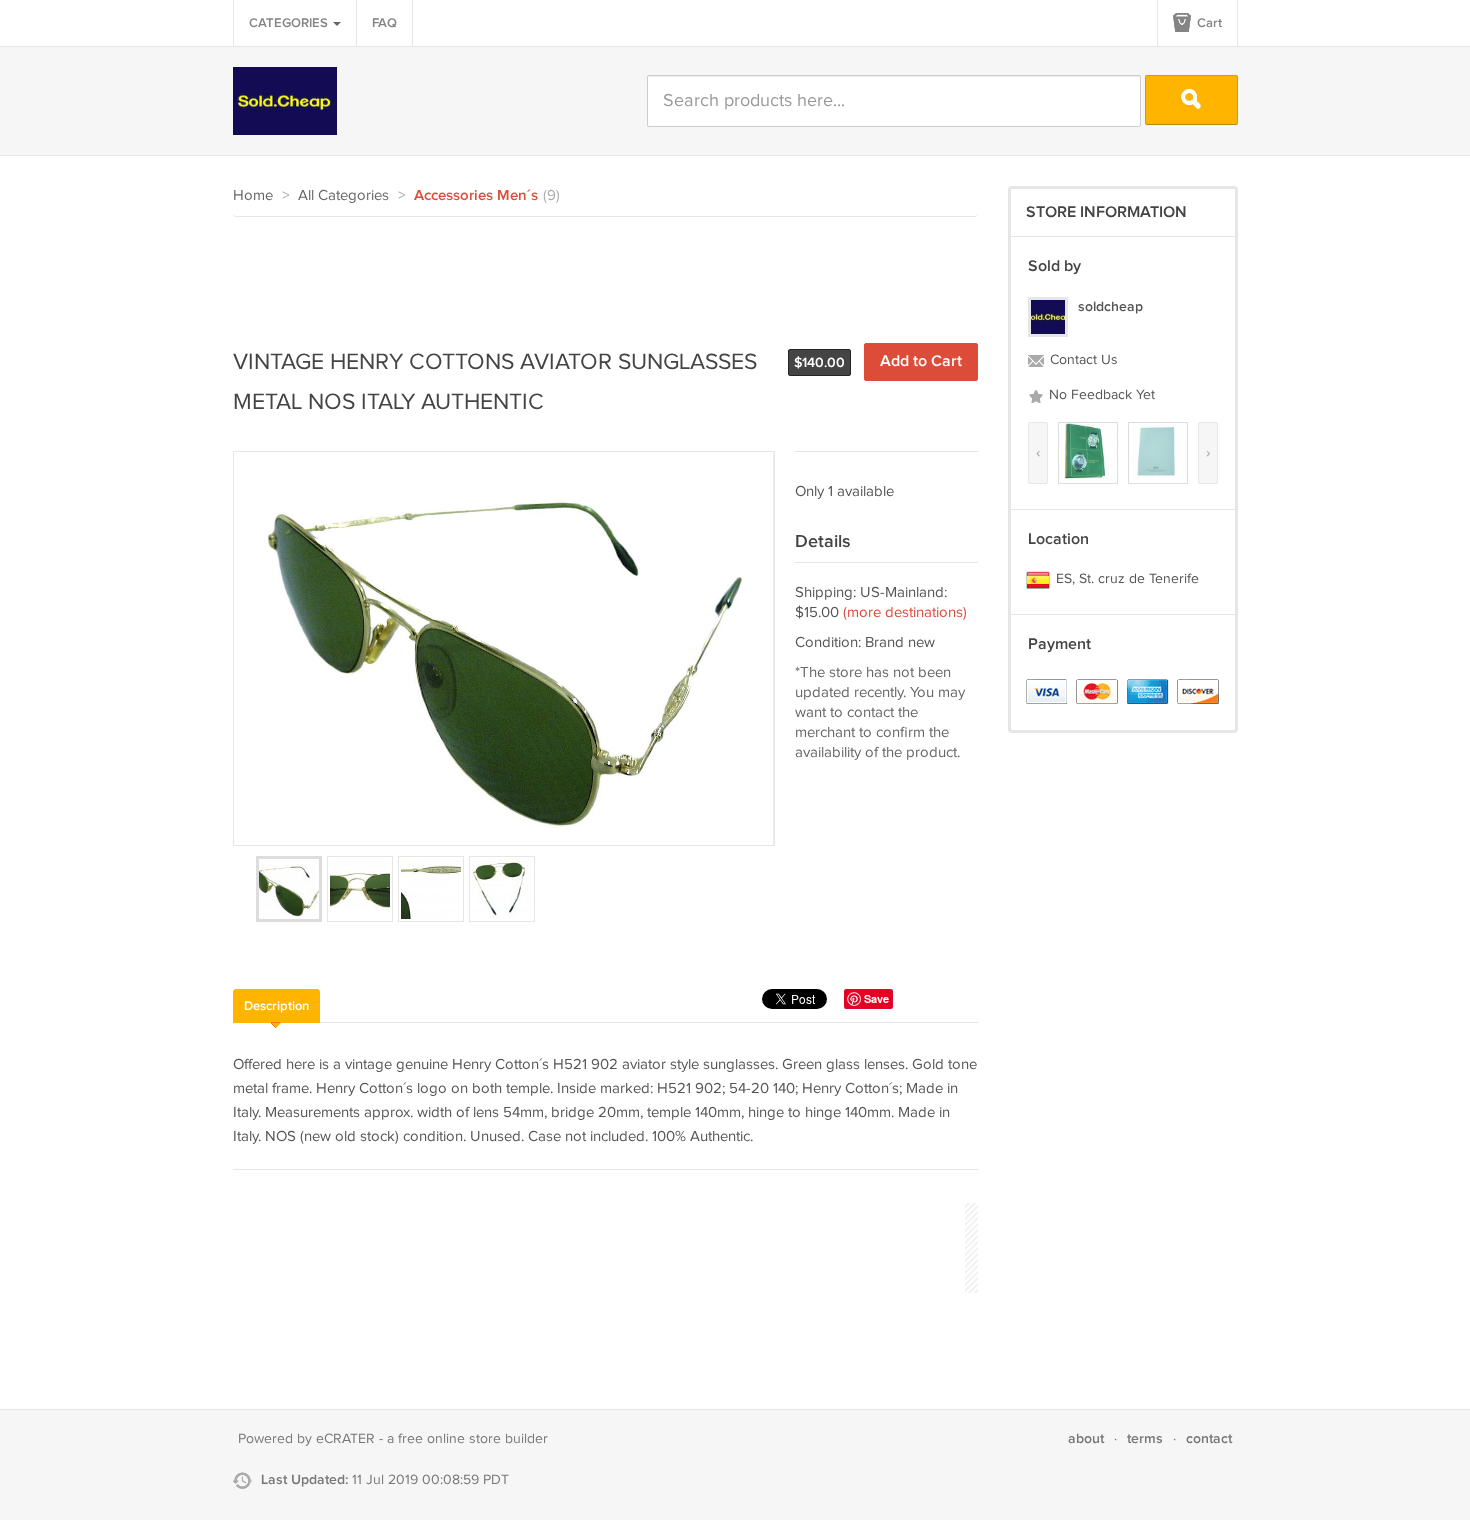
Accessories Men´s (476, 196)
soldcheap (1110, 306)
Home (253, 195)
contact (1209, 1438)
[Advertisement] (597, 272)
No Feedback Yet (1100, 395)
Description (276, 1006)
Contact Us (1082, 360)
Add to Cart (921, 361)
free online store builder (473, 1439)
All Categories (343, 195)
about (1086, 1438)
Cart (1208, 23)
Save (876, 998)
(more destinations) (905, 612)
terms (1145, 1438)
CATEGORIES (290, 23)
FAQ (384, 23)
